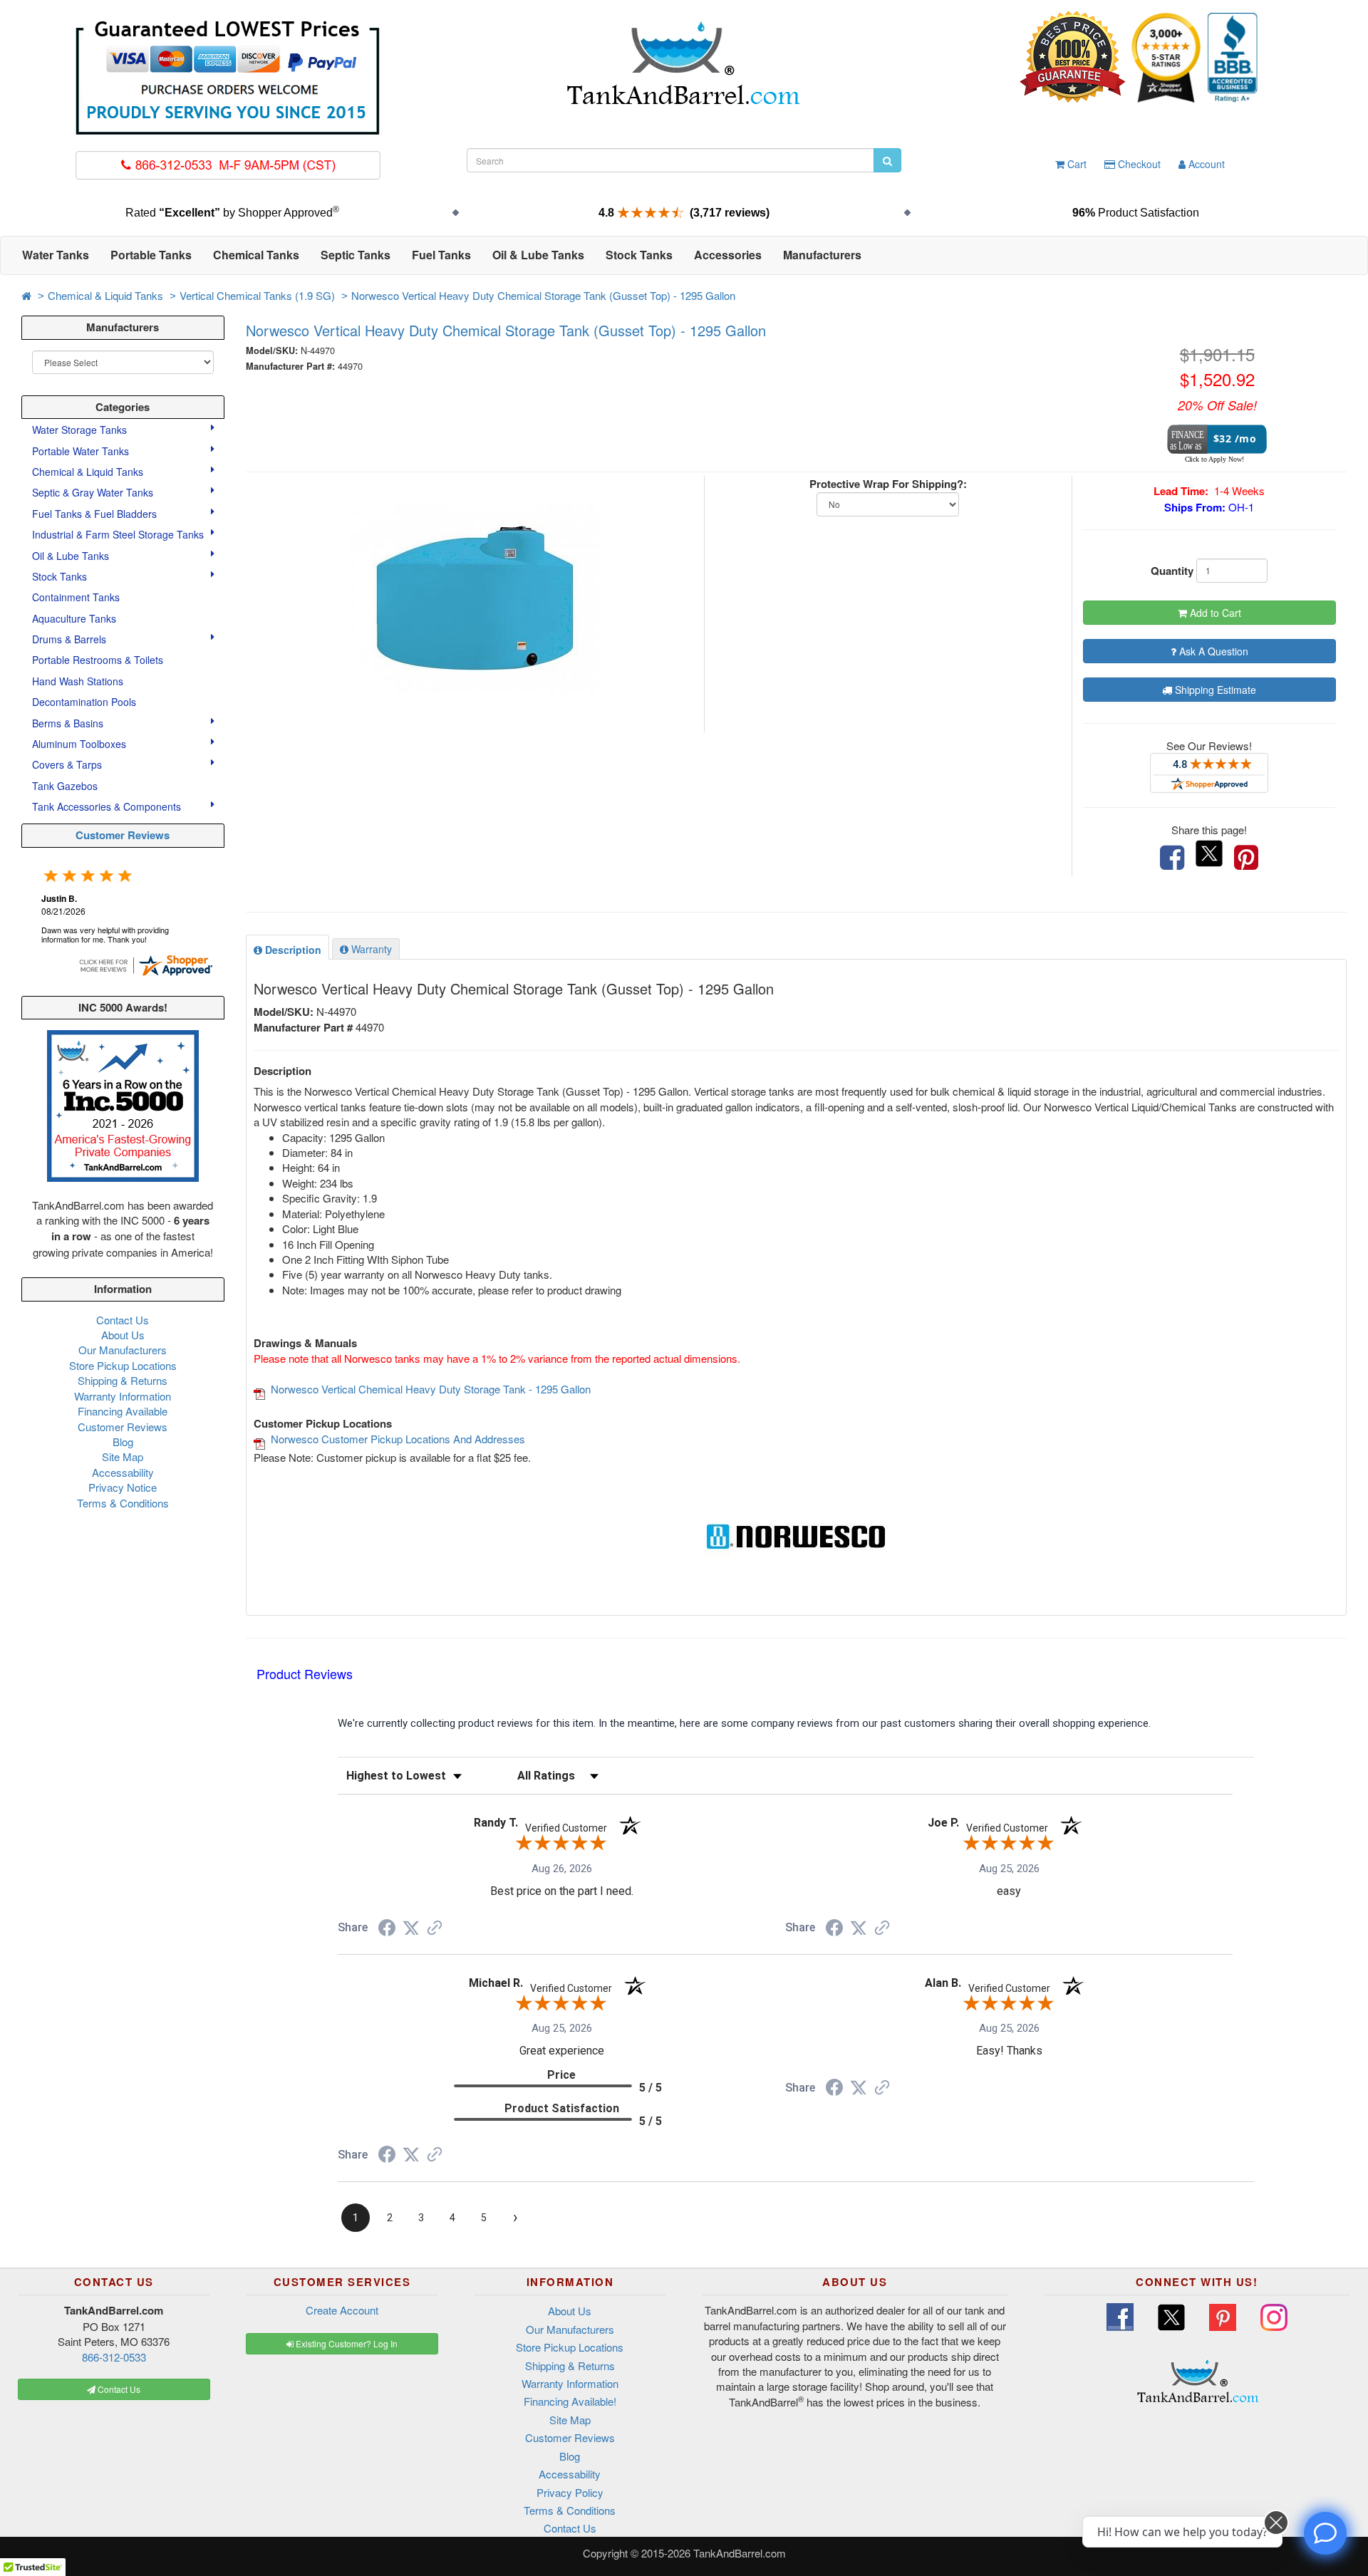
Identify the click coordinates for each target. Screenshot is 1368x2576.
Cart (1076, 164)
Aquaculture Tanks (74, 618)
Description (292, 950)
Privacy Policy (570, 2492)
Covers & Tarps (68, 764)
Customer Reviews (123, 835)
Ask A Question (1212, 651)
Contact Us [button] (118, 2389)
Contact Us (123, 1320)
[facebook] (1172, 858)
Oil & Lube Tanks (72, 556)
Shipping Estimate (1214, 690)
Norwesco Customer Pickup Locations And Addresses (398, 1439)
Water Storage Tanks (81, 430)
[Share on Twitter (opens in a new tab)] (411, 1928)
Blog (123, 1442)
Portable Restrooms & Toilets (98, 660)
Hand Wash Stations (78, 681)
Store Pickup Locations (123, 1365)
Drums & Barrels (71, 639)
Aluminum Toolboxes (81, 744)
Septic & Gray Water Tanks (94, 492)
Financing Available (123, 1411)
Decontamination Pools (84, 702)
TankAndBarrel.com (740, 2553)
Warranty (370, 949)
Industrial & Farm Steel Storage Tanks (119, 534)
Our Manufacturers (123, 1350)
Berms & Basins (69, 723)
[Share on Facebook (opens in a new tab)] (387, 1930)
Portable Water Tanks (82, 451)
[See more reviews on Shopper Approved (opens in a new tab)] (435, 1929)
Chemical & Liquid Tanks (105, 295)
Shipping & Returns (123, 1380)
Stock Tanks (61, 576)
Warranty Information (123, 1396)
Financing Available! (570, 2401)
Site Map (123, 1456)
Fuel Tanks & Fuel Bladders (96, 514)
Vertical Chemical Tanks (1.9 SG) (257, 295)
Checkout (1138, 164)
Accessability (123, 1472)
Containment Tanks (76, 597)
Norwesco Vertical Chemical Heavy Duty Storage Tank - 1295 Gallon (431, 1389)
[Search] (887, 160)
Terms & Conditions (123, 1503)
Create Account (342, 2310)
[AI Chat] (1325, 2533)
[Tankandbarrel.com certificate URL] (145, 964)
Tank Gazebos (65, 786)
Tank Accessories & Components (108, 806)
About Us (123, 1335)
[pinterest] (1246, 858)
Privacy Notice (123, 1487)
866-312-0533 (114, 2357)
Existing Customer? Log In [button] (346, 2343)
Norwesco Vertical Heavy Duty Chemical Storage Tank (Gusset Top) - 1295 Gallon (543, 295)
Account (1205, 164)
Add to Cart (1214, 613)
